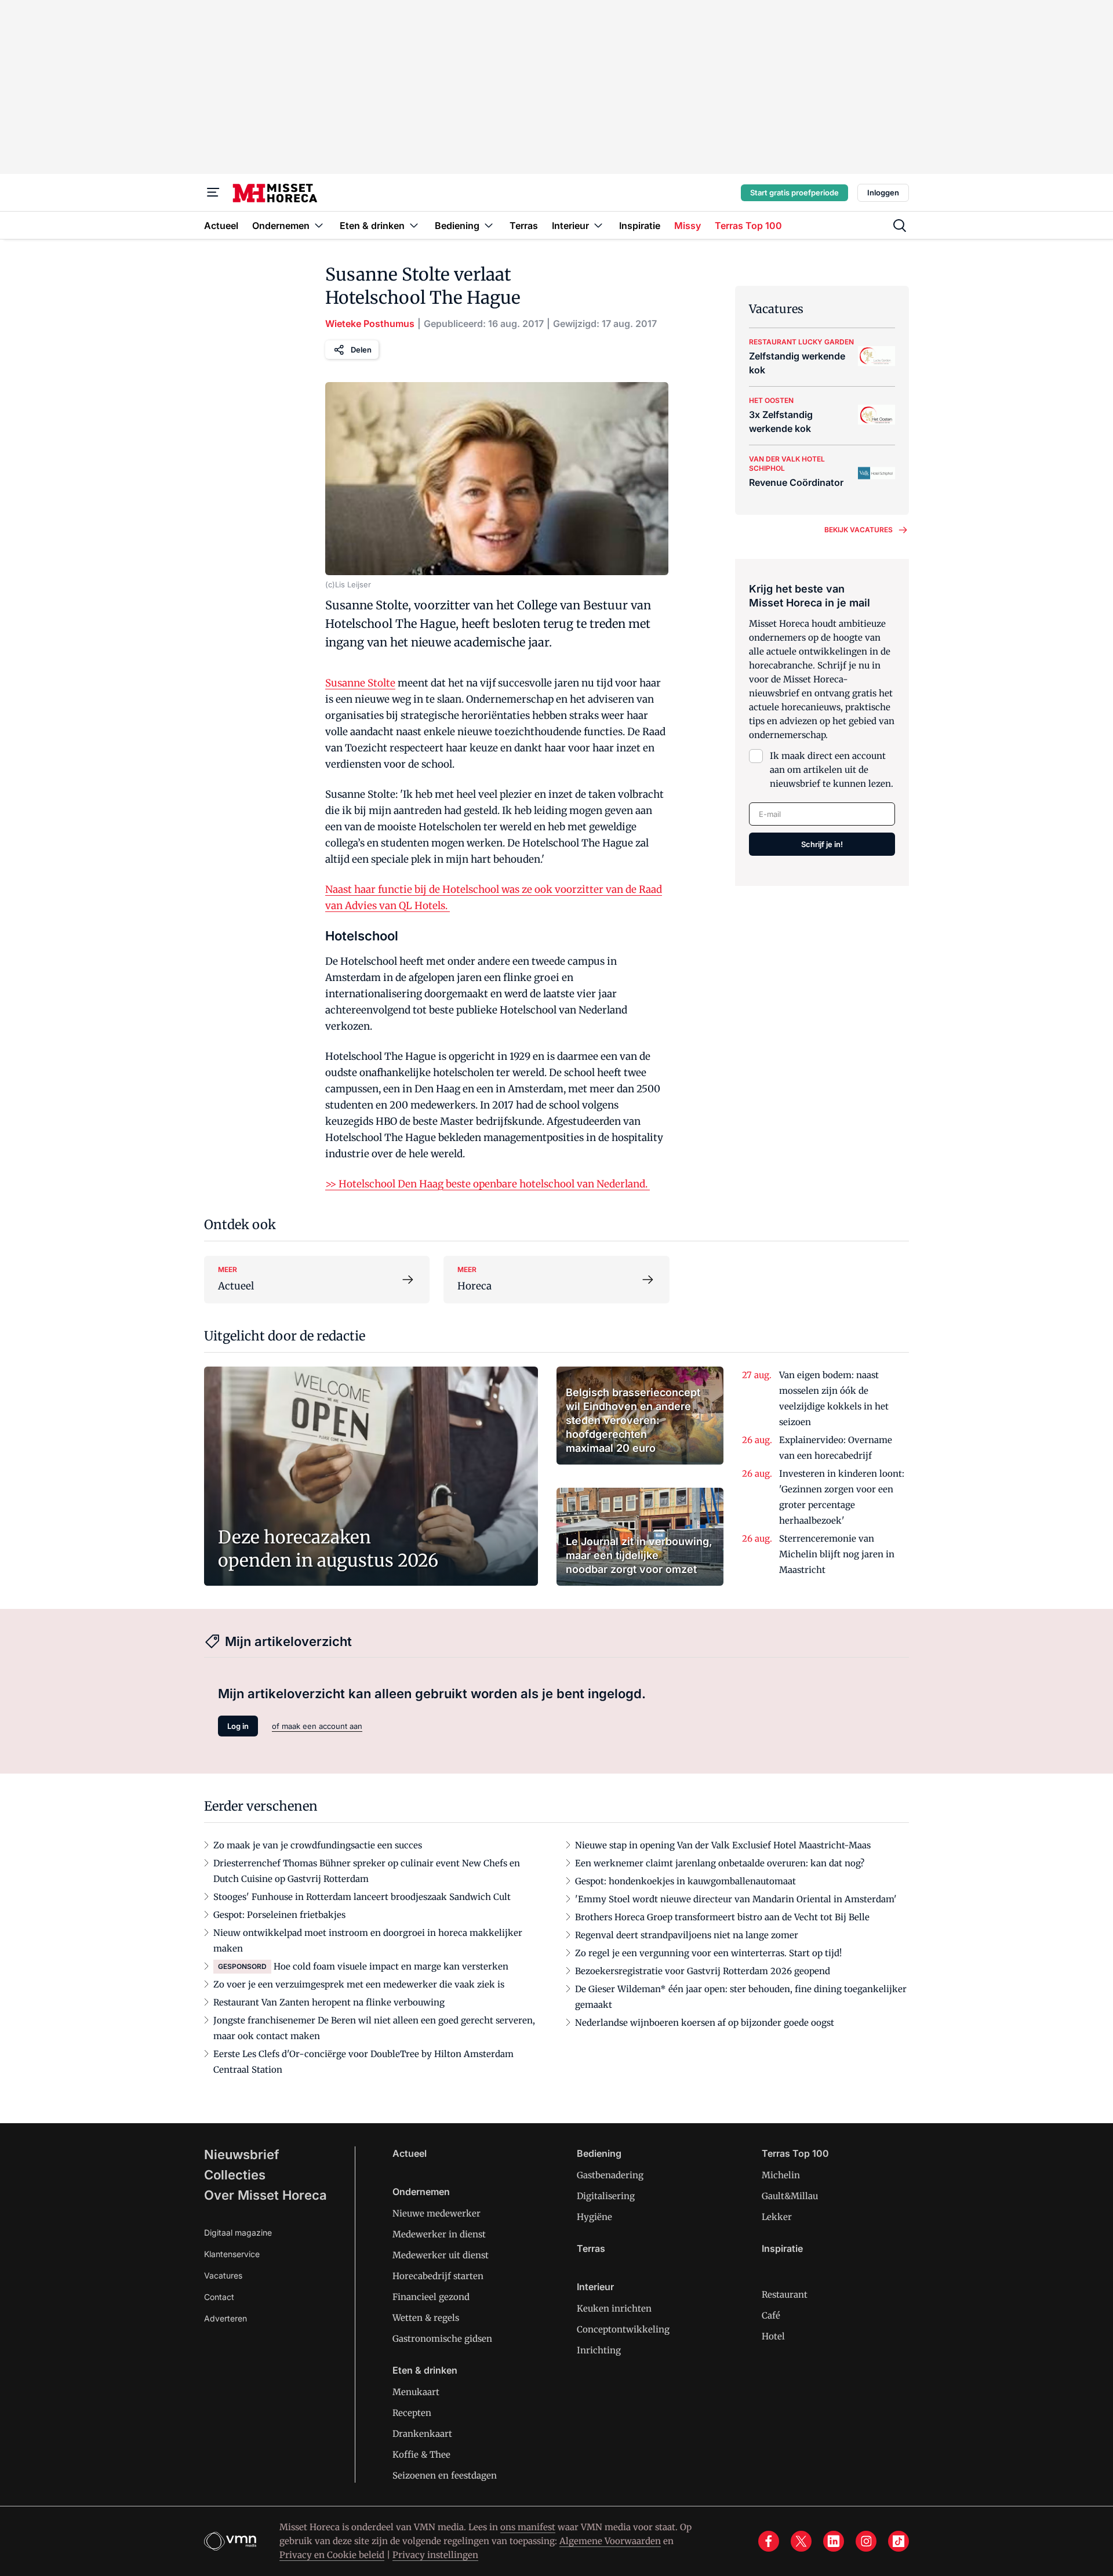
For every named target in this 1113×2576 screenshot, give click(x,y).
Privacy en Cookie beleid (332, 2555)
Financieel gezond (431, 2297)
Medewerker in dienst (439, 2234)
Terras (591, 2248)
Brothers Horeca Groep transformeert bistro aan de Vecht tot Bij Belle (722, 1917)
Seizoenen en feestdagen (445, 2475)
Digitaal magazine (238, 2232)
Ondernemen (421, 2192)
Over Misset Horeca (265, 2195)
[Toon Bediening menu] (489, 225)
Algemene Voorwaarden (610, 2541)
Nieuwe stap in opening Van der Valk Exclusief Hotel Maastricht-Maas (723, 1845)
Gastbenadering (610, 2175)
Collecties (235, 2175)
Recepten (412, 2413)
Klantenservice (232, 2254)
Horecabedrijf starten (438, 2276)
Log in (238, 1726)
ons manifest (528, 2527)
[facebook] (769, 2541)
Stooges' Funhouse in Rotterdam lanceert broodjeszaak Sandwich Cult (362, 1897)
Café (771, 2315)
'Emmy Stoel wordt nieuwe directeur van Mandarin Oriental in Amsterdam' (736, 1899)
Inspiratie (782, 2248)
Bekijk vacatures (859, 530)
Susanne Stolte (360, 683)
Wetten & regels (426, 2318)
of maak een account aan (317, 1726)
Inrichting (599, 2350)
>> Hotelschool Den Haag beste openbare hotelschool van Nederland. (488, 1184)
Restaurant (785, 2295)
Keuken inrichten (614, 2308)
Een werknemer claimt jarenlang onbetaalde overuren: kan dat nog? (720, 1863)
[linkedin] (834, 2541)
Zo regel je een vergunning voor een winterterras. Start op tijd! (708, 1953)
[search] (900, 226)
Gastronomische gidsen (442, 2339)
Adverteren (225, 2318)
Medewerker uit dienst (441, 2255)
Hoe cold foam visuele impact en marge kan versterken (391, 1966)
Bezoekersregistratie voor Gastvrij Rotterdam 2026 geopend (703, 1971)
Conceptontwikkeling (623, 2329)
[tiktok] (899, 2541)
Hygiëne (594, 2217)
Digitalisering (606, 2196)
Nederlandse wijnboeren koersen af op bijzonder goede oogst (705, 2023)
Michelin (781, 2175)
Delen (361, 350)
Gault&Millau (790, 2196)
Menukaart (416, 2392)
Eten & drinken (425, 2370)
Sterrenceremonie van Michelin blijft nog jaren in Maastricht (837, 1554)
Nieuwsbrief (242, 2154)
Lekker (777, 2217)
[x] (801, 2541)
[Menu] (213, 192)
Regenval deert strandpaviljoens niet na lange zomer (687, 1935)
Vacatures (223, 2275)
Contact (219, 2297)
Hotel (773, 2336)
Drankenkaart (422, 2434)
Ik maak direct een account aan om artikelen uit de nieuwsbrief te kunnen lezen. (832, 770)
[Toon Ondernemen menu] (319, 225)
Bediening (599, 2153)
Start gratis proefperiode (794, 192)
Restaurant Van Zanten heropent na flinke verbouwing (329, 2002)
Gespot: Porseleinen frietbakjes (279, 1915)
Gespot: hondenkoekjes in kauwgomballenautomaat (685, 1881)
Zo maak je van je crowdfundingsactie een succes (318, 1845)
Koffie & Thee (421, 2455)
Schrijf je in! (822, 844)
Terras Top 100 (795, 2153)
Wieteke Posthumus (370, 324)
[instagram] (866, 2541)
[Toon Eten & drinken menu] (414, 225)
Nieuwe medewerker (437, 2213)
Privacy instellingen (435, 2555)
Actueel (410, 2153)
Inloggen (883, 192)
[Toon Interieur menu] (598, 225)
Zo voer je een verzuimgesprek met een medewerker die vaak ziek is (359, 1984)
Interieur (595, 2287)
